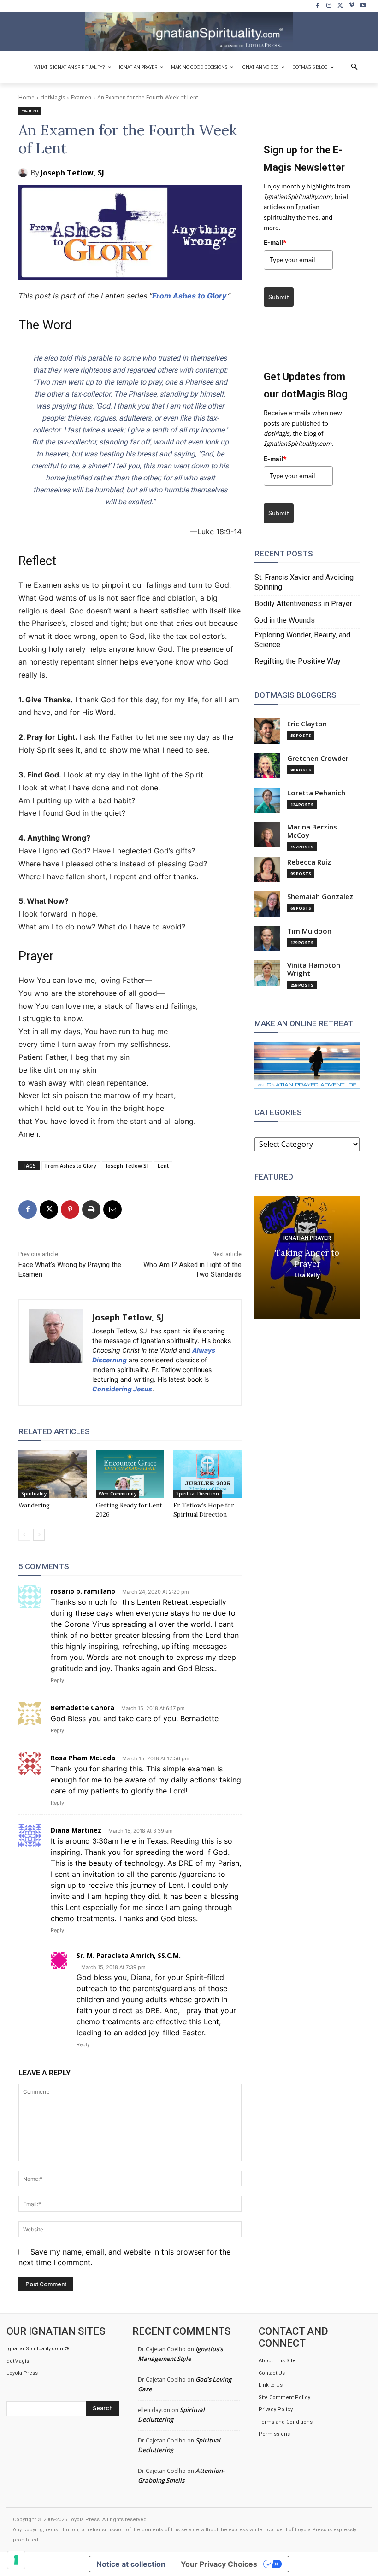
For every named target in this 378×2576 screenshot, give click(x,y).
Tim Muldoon (309, 931)
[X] (340, 6)
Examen (81, 97)
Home (27, 97)
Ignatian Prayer (307, 1238)
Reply (57, 1680)
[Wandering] (53, 1474)
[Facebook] (318, 6)
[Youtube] (363, 6)
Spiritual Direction (198, 1494)
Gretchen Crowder (318, 758)
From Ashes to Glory (189, 296)
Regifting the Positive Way (298, 661)
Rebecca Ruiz (309, 862)
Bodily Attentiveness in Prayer (303, 604)
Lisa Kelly (307, 1275)
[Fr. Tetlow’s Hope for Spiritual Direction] (207, 1474)
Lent (163, 1165)
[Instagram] (329, 6)
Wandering (34, 1505)
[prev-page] (24, 1535)
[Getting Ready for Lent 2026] (130, 1474)
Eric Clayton (307, 724)
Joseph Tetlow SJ (127, 1165)
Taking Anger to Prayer (307, 1258)
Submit (279, 297)
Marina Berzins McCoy (312, 831)
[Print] (91, 1209)
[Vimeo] (352, 6)
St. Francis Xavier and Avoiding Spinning (304, 582)
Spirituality (34, 1494)
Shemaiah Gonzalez (320, 897)
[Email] (112, 1209)
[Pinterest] (70, 1209)
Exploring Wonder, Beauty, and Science (302, 640)
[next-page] (39, 1535)
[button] (354, 67)
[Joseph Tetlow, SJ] (24, 173)
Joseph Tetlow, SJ (72, 173)
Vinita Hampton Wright (314, 969)
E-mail (275, 242)
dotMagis (53, 97)
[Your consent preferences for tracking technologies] (16, 2560)
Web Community (118, 1494)
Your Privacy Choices (219, 2564)
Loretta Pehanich (316, 793)
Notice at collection (131, 2564)
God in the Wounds (285, 620)
